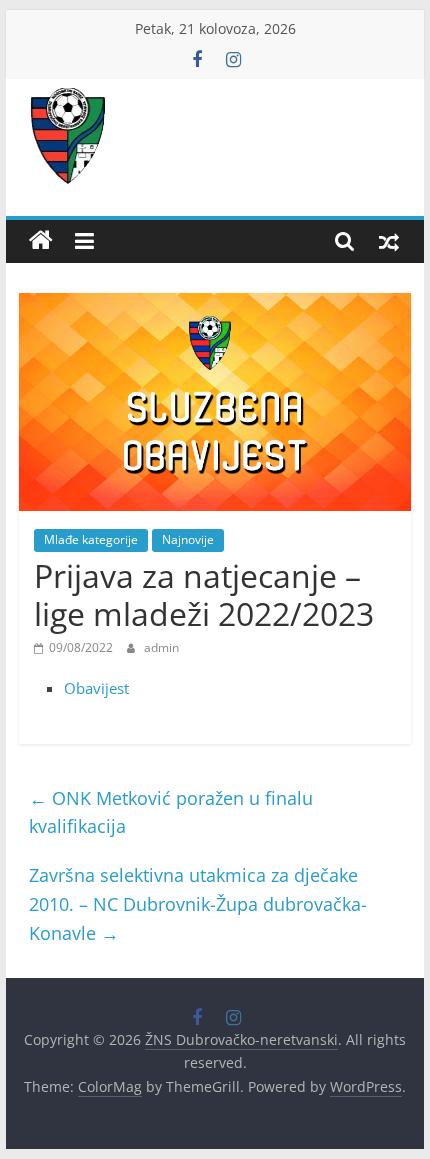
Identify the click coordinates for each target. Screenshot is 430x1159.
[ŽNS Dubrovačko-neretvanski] (41, 241)
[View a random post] (389, 241)
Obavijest (96, 688)
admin (161, 647)
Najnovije (188, 539)
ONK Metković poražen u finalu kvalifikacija (171, 812)
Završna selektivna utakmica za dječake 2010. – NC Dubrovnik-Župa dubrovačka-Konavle (198, 904)
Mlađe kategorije (91, 539)
